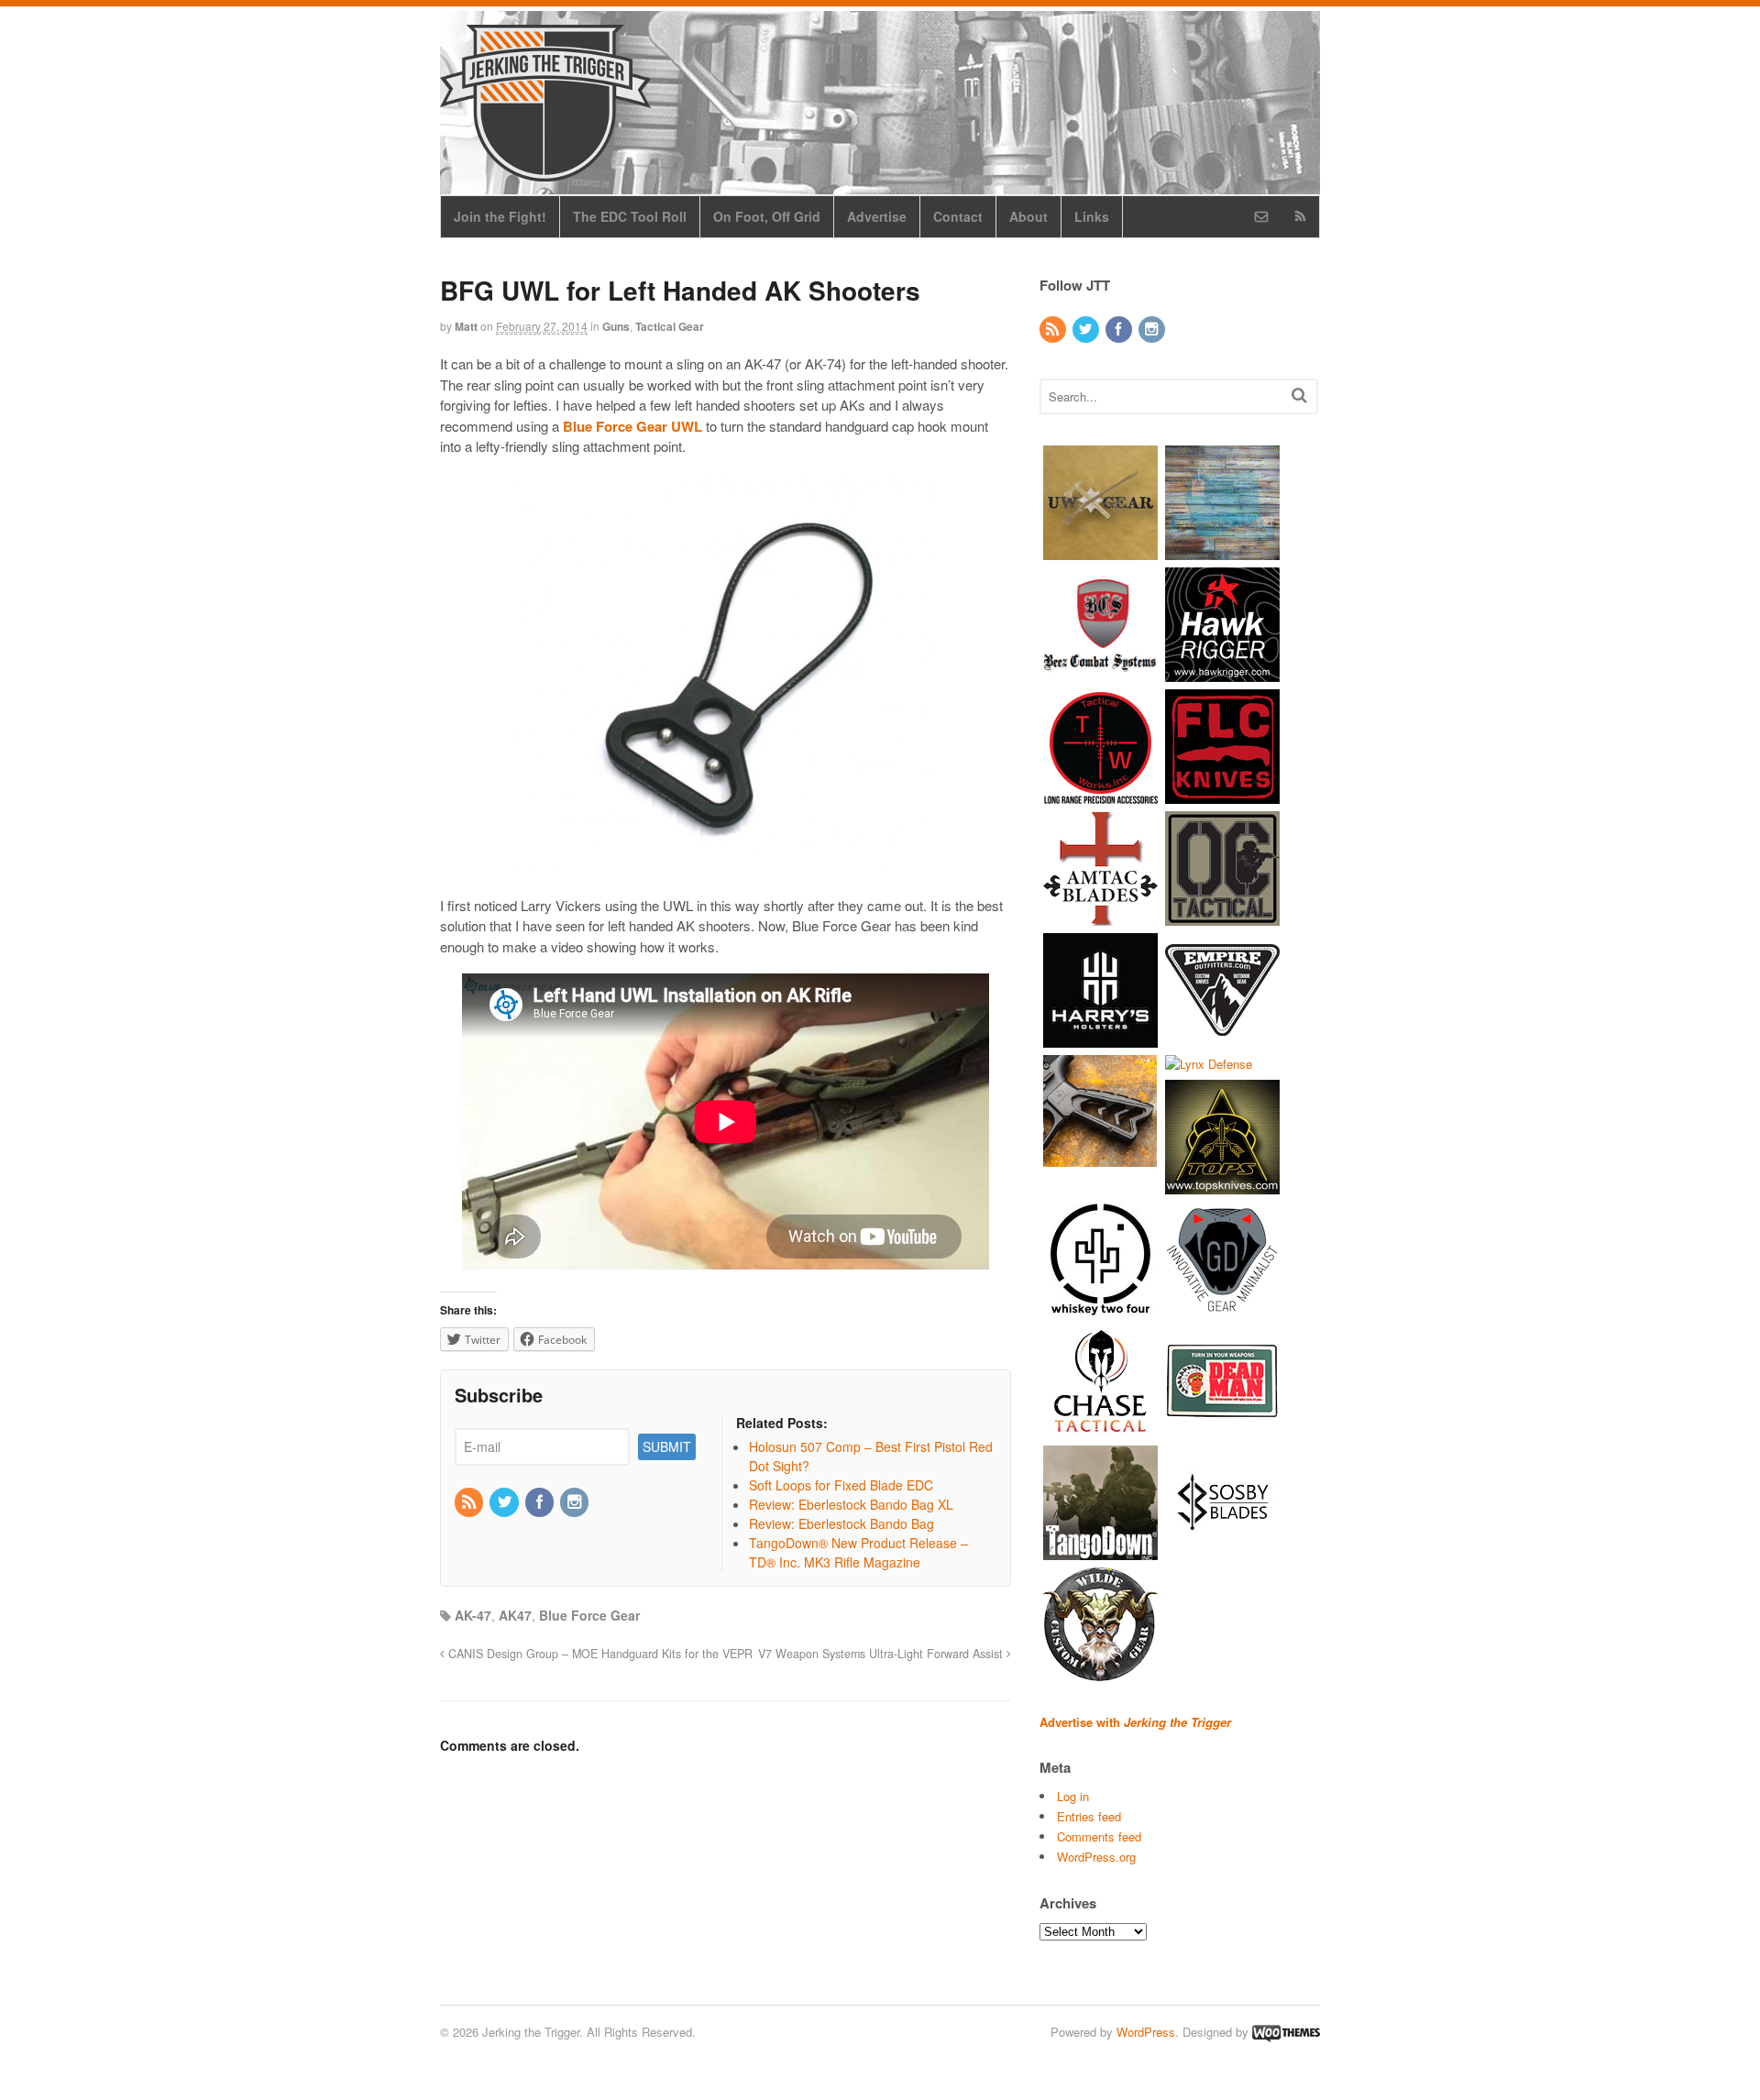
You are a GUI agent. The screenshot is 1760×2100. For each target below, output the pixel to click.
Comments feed (1099, 1836)
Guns (616, 326)
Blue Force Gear (589, 1615)
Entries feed (1089, 1816)
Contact (958, 216)
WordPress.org (1096, 1857)
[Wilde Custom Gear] (1100, 1673)
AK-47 (473, 1615)
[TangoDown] (1100, 1551)
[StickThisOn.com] (1222, 1429)
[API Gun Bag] (1222, 550)
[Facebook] (541, 1502)
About (1028, 216)
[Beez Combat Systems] (1100, 672)
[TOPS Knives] (1222, 1186)
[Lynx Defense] (1209, 1064)
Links (1092, 216)
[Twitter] (505, 1502)
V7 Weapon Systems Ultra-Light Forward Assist (882, 1654)
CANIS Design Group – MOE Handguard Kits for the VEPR (599, 1654)
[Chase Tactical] (1100, 1429)
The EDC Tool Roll (630, 216)
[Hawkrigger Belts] (1222, 672)
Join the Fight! (500, 216)
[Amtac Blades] (1100, 916)
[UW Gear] (1100, 550)
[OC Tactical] (1222, 916)
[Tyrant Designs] (1100, 1160)
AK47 (515, 1615)
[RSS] (470, 1502)
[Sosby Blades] (1222, 1551)
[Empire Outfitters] (1222, 1038)
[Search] (1299, 395)
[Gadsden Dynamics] (1222, 1308)
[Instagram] (576, 1502)
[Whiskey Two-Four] (1100, 1308)
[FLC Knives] (1222, 794)
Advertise (877, 216)
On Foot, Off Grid (767, 216)
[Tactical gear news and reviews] (545, 171)
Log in (1073, 1796)
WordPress (1146, 2032)
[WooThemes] (1286, 2032)
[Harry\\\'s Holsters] (1100, 1038)
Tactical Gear (670, 326)
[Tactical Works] (1100, 794)
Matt (466, 326)
